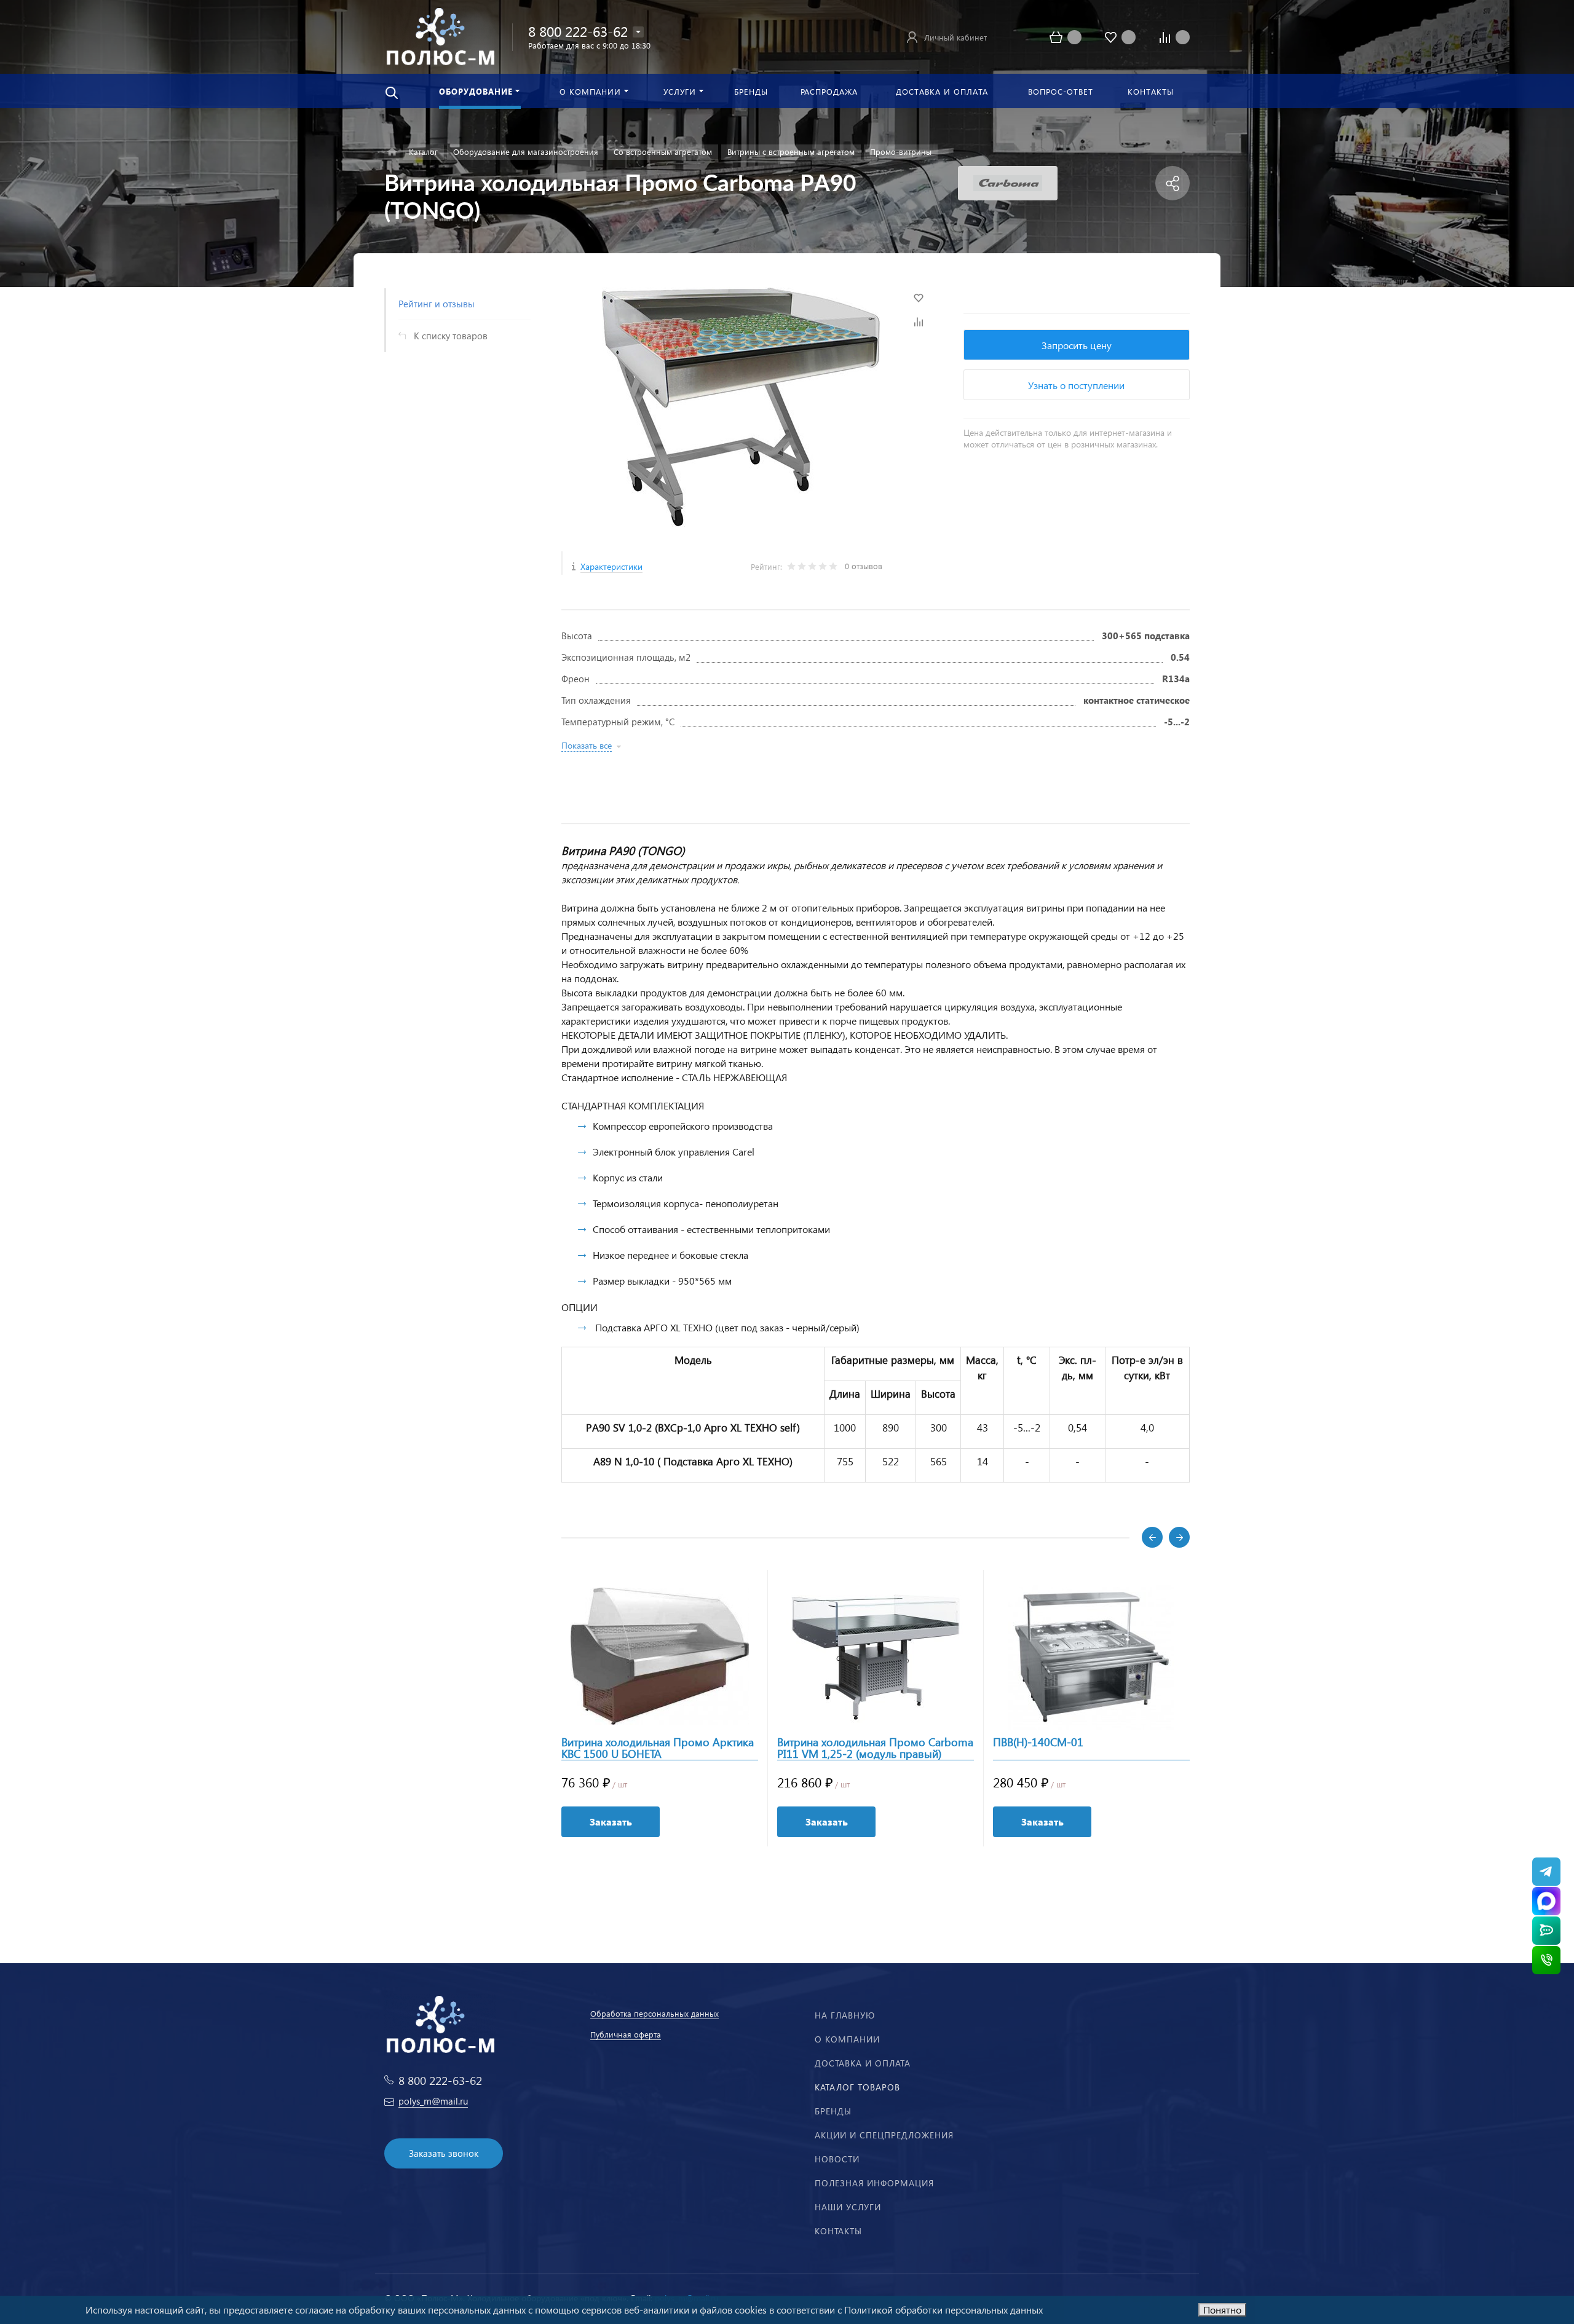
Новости (837, 2159)
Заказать (611, 1822)
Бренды (833, 2111)
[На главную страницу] (440, 35)
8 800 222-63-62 (578, 31)
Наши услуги (848, 2207)
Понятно (1222, 2310)
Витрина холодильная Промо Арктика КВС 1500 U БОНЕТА (658, 1748)
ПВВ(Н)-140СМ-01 (1038, 1743)
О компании (847, 2039)
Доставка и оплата (863, 2063)
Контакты (838, 2231)
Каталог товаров (857, 2087)
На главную (845, 2015)
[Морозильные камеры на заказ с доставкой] (392, 152)
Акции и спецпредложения (884, 2135)
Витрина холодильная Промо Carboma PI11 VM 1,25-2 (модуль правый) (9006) (875, 1748)
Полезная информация (874, 2183)
